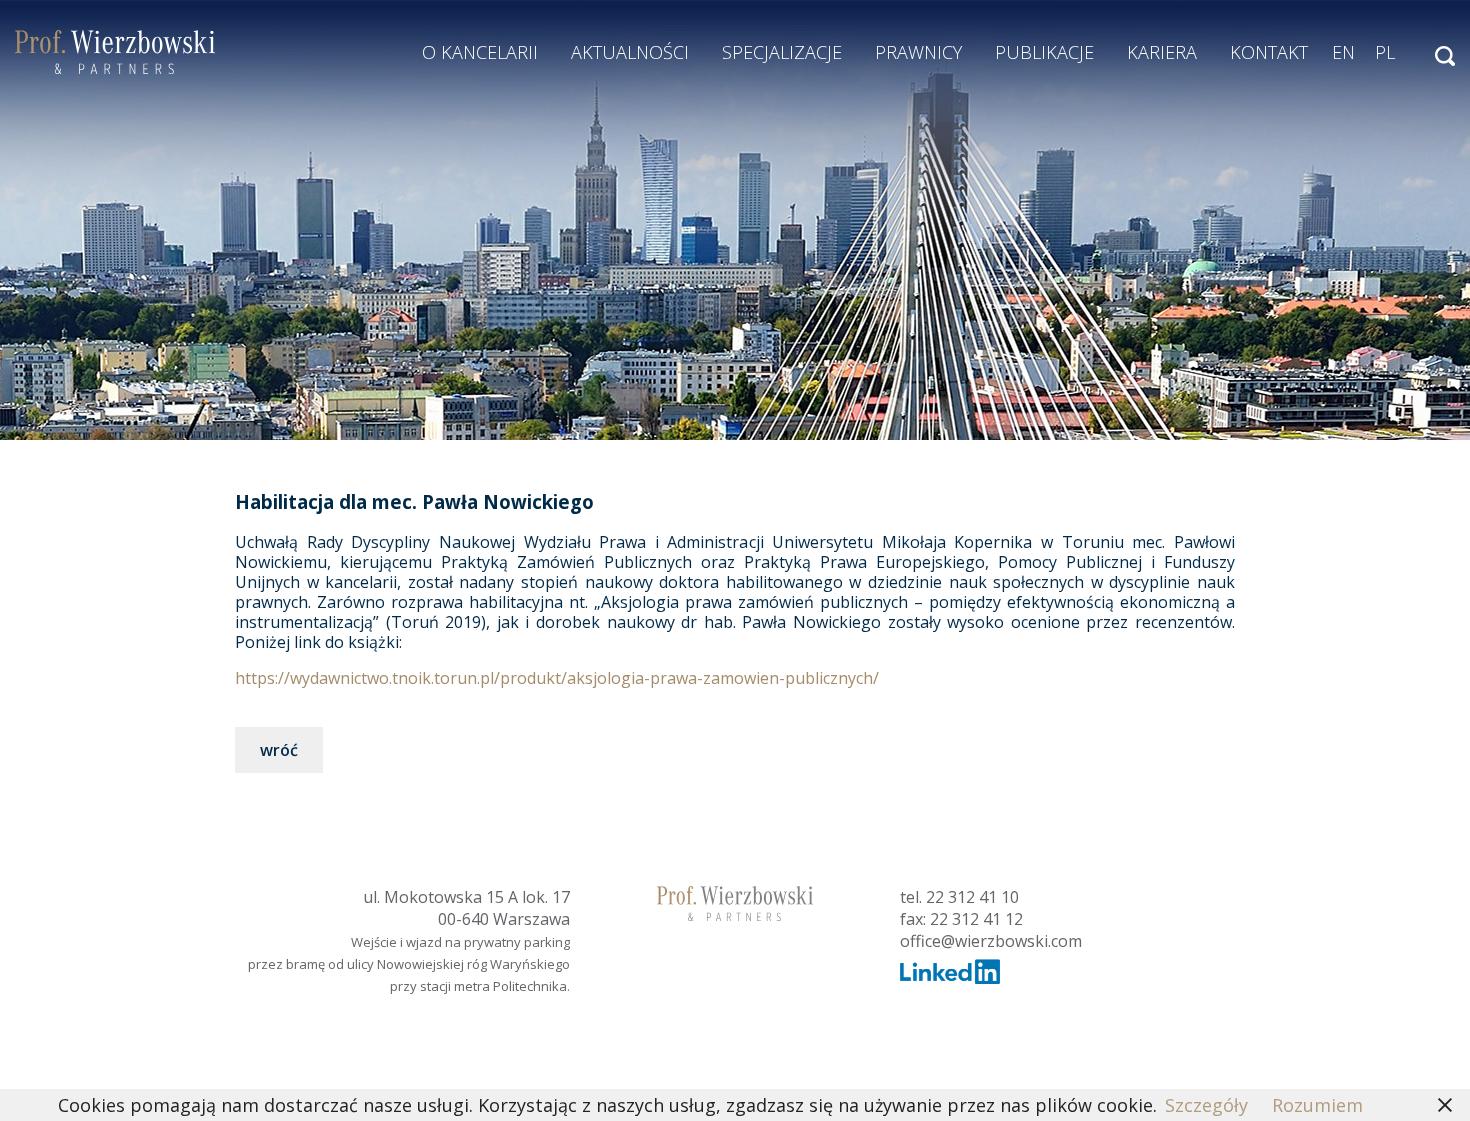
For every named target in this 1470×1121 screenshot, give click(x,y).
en (1343, 52)
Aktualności (630, 52)
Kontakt (1269, 52)
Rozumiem (1317, 1105)
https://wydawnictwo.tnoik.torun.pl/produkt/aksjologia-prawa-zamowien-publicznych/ (557, 678)
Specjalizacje (782, 52)
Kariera (1162, 52)
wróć (279, 750)
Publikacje (1044, 52)
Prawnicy (918, 52)
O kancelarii (480, 52)
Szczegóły (1206, 1105)
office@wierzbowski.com (991, 941)
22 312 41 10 (972, 897)
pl (1385, 52)
